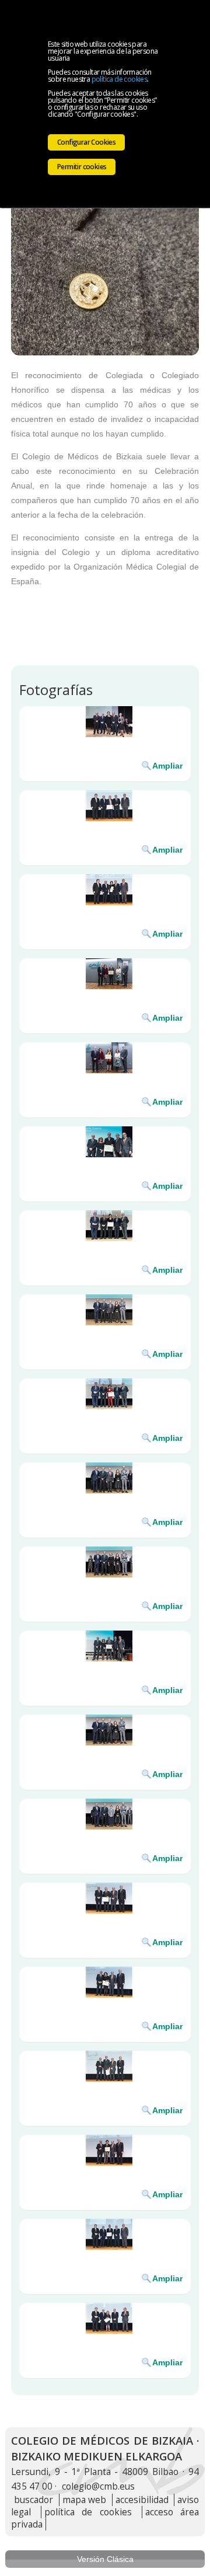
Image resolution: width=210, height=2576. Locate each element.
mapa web (85, 2500)
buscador (34, 2500)
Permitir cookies (82, 167)
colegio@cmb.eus (98, 2486)
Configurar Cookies (86, 142)
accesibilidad (142, 2500)
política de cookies (120, 79)
